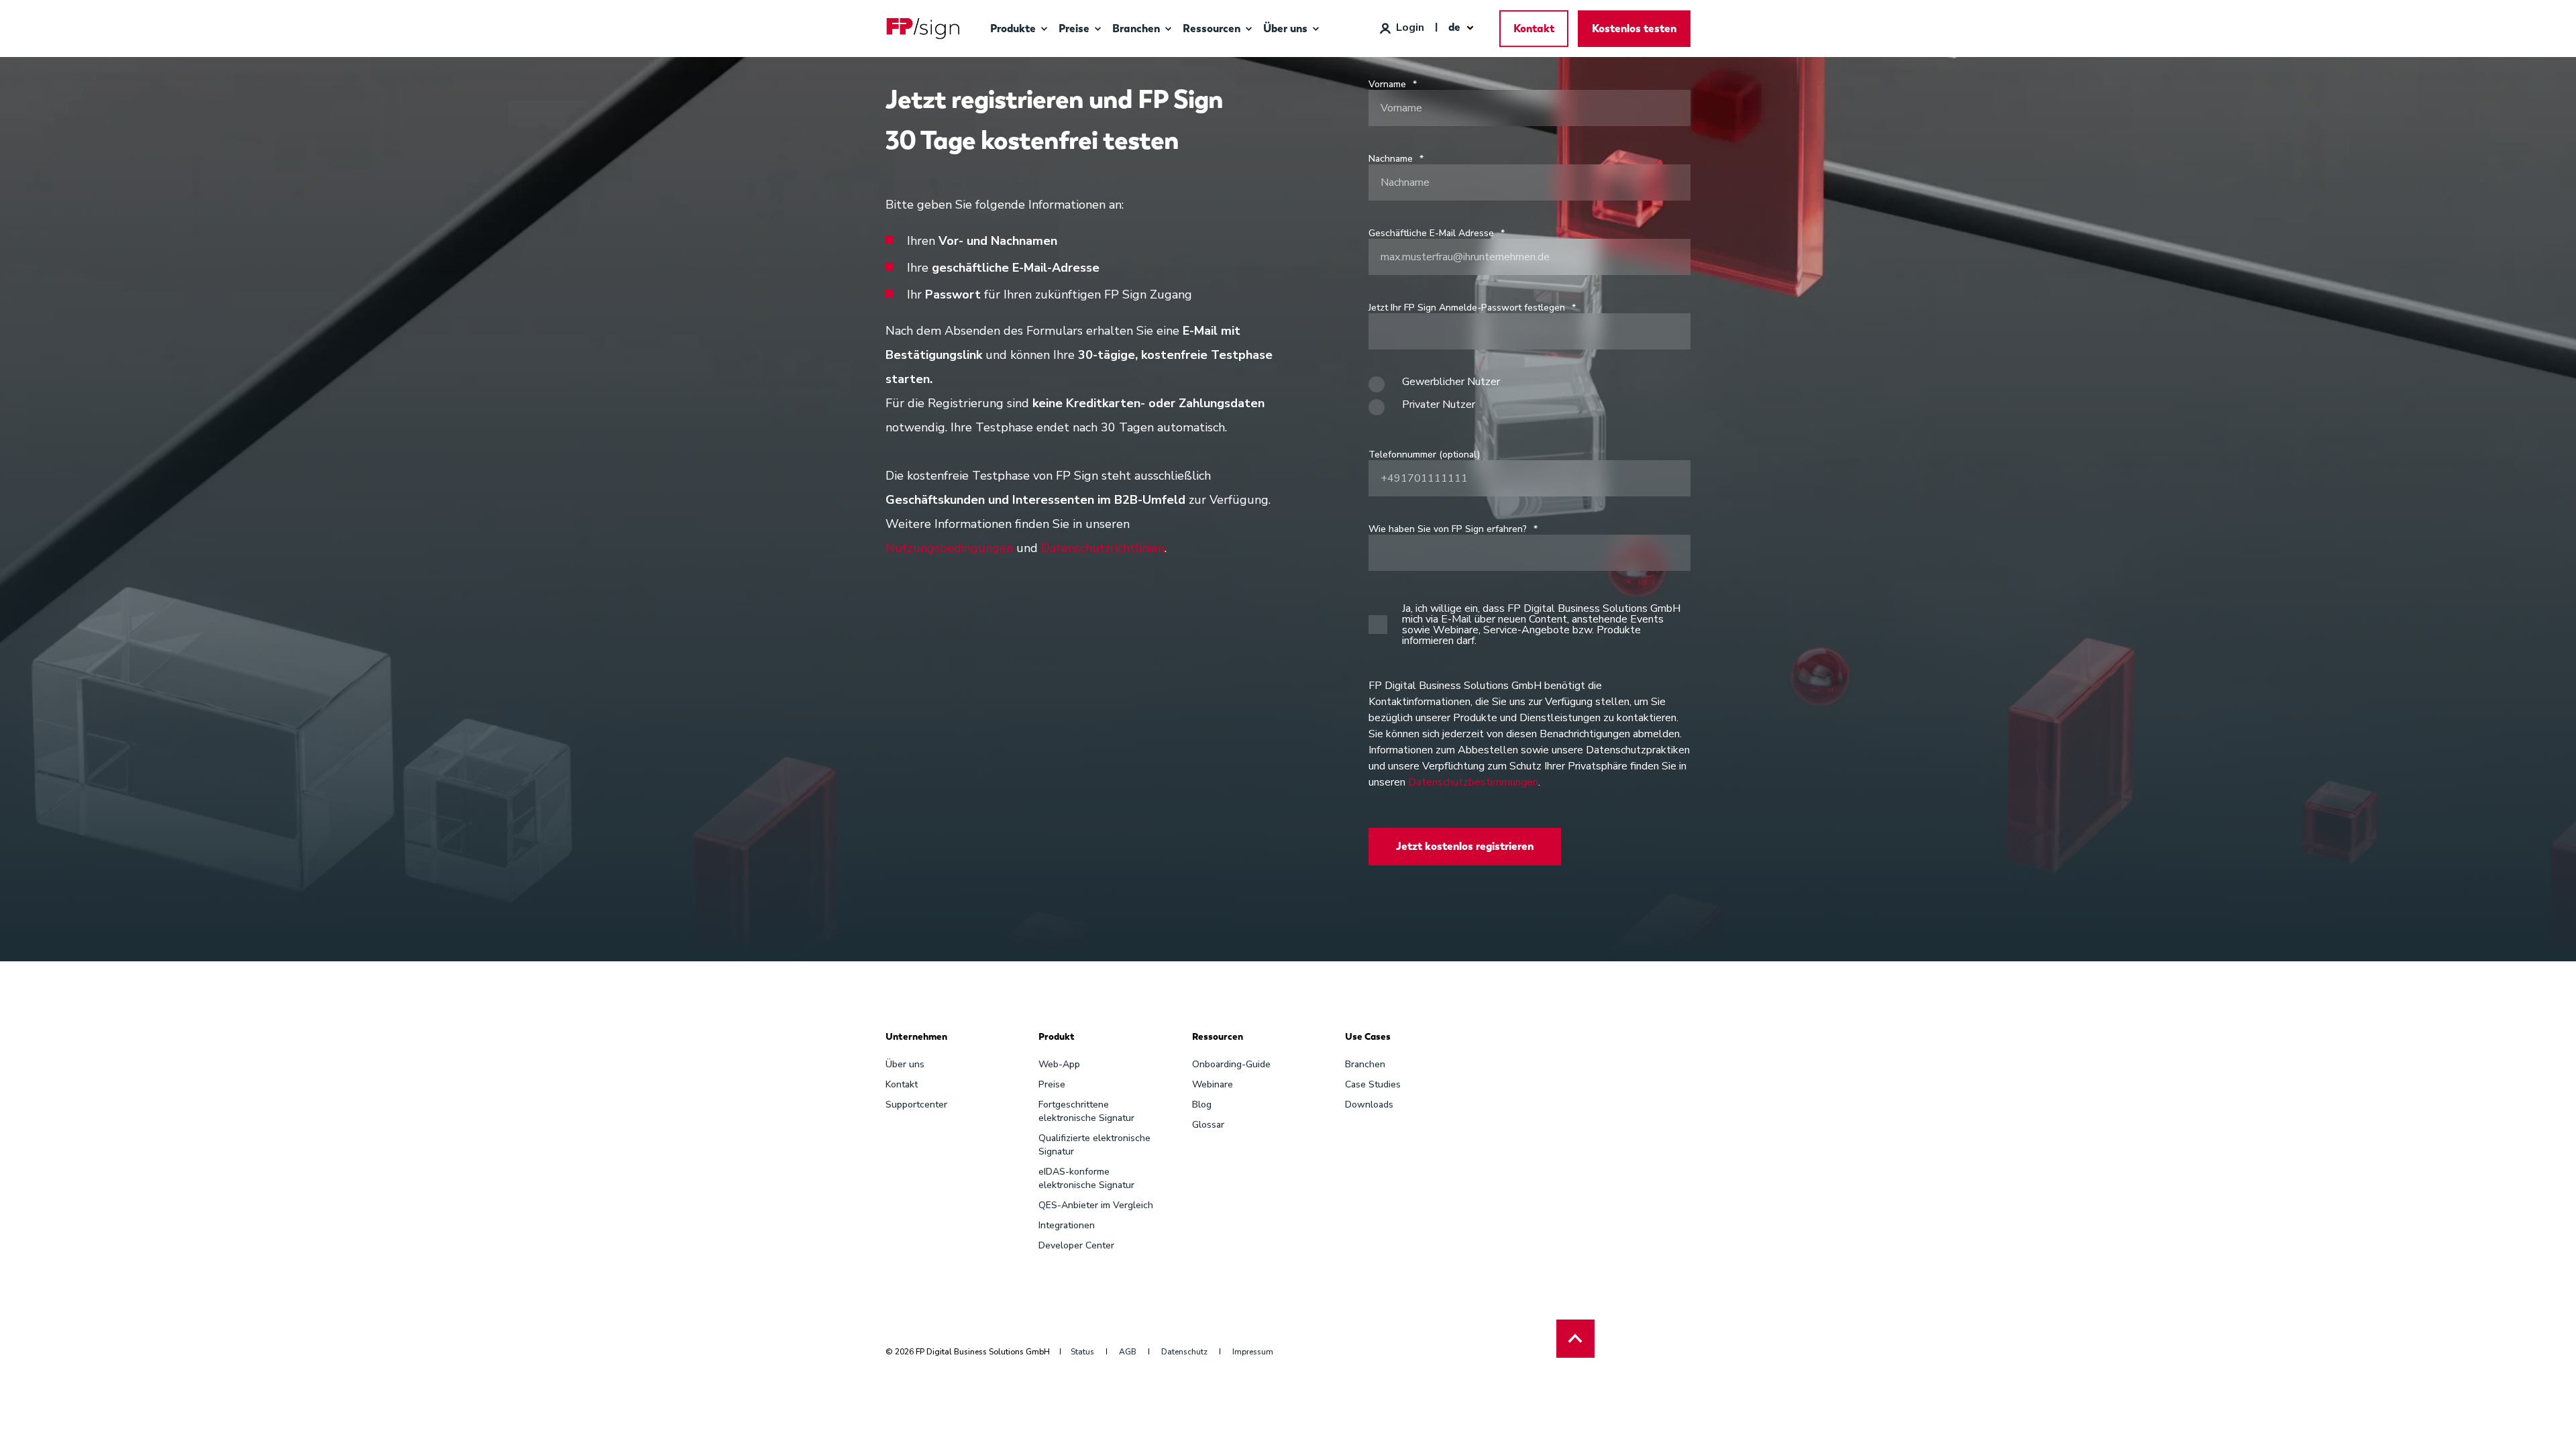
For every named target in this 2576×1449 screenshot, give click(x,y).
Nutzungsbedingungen (949, 548)
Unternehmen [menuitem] (916, 1037)
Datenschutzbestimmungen (1473, 782)
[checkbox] (1529, 399)
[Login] (1402, 28)
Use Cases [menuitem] (1368, 1037)
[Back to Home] (923, 29)
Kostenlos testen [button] (1634, 29)
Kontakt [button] (1534, 29)
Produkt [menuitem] (1057, 1037)
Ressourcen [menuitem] (1218, 1037)
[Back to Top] (1575, 1339)
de (1454, 27)
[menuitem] (1044, 29)
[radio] (1529, 388)
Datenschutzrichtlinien (1103, 548)
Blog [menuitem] (1202, 1105)
